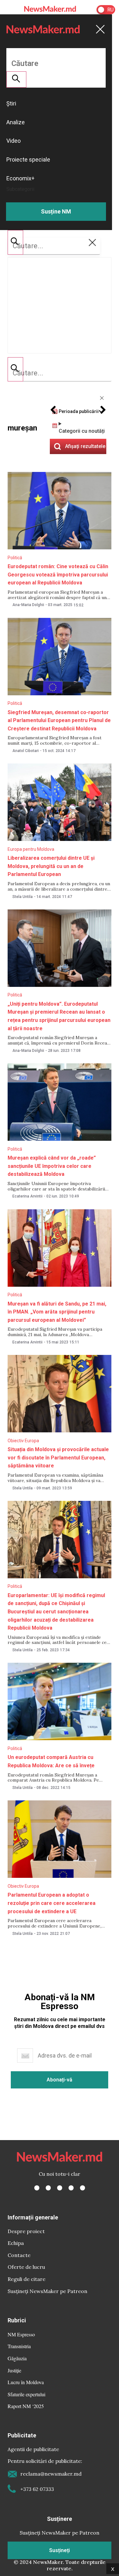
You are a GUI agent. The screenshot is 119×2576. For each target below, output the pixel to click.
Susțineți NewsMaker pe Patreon (47, 2291)
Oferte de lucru (26, 2267)
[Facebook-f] (37, 2188)
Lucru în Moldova (26, 2382)
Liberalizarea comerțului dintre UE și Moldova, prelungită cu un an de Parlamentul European (51, 866)
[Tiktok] (71, 2188)
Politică (15, 558)
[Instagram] (60, 2188)
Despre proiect (26, 2231)
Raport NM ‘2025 (26, 2406)
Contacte (19, 2255)
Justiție (14, 2370)
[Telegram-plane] (83, 2188)
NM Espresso (21, 2334)
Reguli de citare (26, 2279)
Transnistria (19, 2346)
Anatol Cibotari (26, 751)
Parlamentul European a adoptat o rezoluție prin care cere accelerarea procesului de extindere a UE (52, 1903)
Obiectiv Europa (23, 1441)
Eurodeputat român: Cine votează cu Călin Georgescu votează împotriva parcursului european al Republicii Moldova (58, 575)
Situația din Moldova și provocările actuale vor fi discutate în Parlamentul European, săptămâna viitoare (58, 1458)
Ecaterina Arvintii (27, 1196)
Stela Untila (23, 897)
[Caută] (15, 369)
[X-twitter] (48, 2188)
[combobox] (60, 373)
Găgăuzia (17, 2358)
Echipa (16, 2243)
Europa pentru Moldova (31, 849)
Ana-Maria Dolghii (28, 605)
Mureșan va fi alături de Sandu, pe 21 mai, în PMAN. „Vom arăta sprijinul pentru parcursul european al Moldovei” (57, 1312)
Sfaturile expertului (26, 2394)
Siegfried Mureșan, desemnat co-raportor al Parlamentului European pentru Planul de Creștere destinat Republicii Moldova (59, 720)
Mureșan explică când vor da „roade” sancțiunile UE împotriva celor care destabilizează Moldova (52, 1166)
